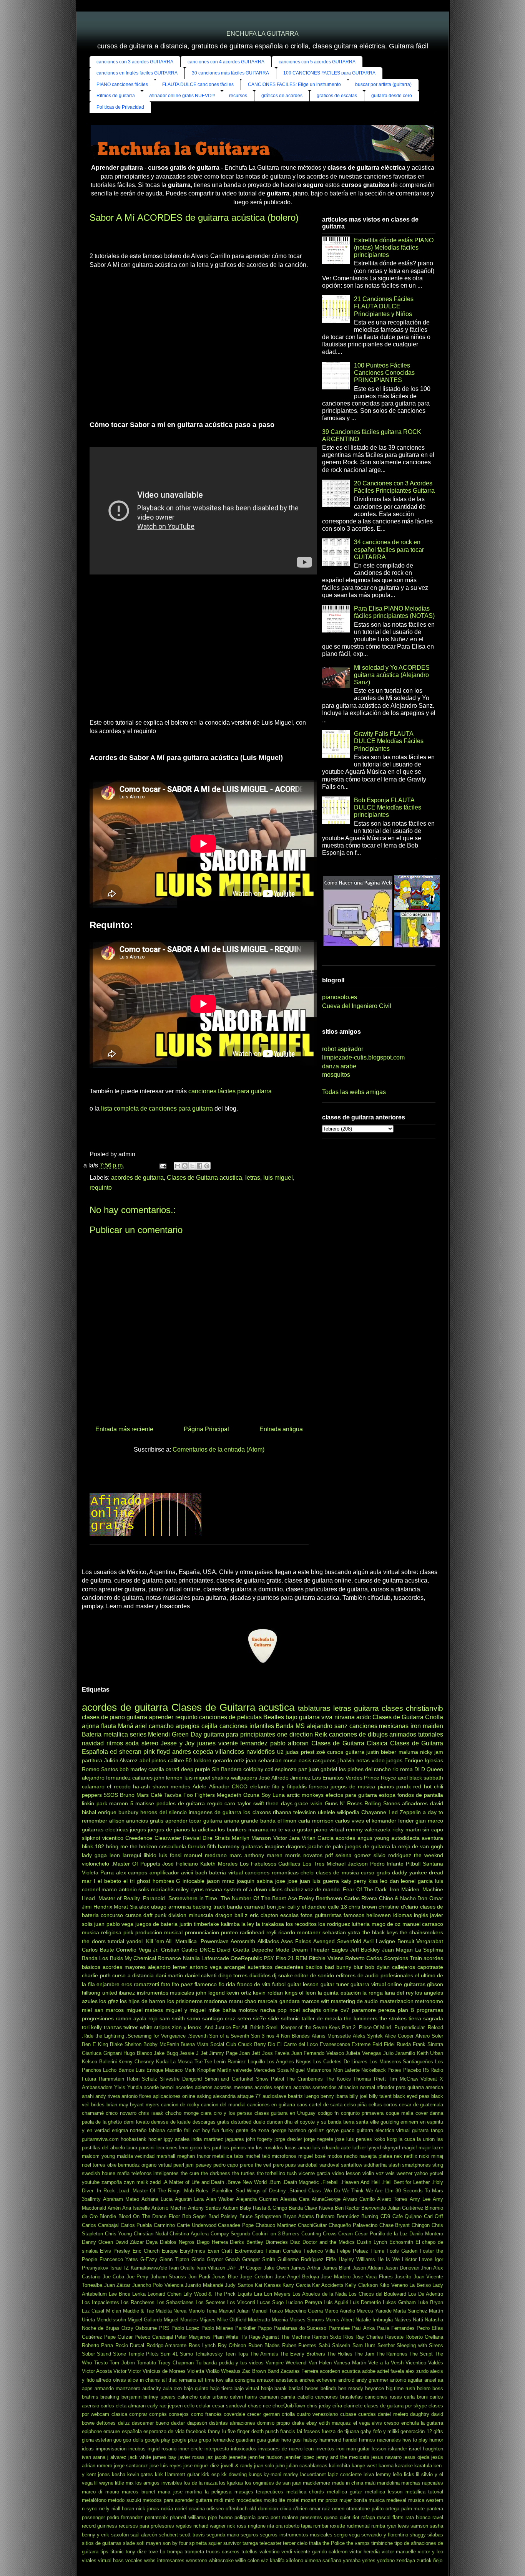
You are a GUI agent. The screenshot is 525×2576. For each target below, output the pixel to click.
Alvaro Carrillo (359, 2199)
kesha (119, 2474)
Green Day (187, 1734)
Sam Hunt (364, 2345)
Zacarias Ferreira (299, 2371)
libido (150, 1855)
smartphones (416, 2165)
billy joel (358, 2096)
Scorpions (396, 1958)
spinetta (198, 2543)
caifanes (142, 1778)
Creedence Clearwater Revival (163, 1838)
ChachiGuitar (312, 2225)
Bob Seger (194, 2216)
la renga (373, 1993)
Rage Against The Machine (280, 2337)
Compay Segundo (231, 2234)
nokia (167, 2509)
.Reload (435, 2027)
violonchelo (96, 1864)
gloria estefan (97, 2440)
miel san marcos (103, 2010)
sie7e (259, 2018)
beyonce (375, 2388)
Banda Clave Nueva (311, 2208)
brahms (90, 2397)
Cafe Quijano (407, 2216)
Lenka (139, 2294)
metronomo (429, 2001)
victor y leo (430, 2552)
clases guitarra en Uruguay (285, 2113)
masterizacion (397, 2001)
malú (370, 2483)
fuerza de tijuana (340, 2431)
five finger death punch (253, 2431)
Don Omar (430, 1898)
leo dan (390, 1881)
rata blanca (418, 2517)
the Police (334, 2543)
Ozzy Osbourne (139, 2328)
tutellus (249, 2552)
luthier (359, 2148)
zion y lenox (186, 2027)
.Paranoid (153, 1898)
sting (438, 2165)
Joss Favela (276, 2053)
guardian (245, 2440)
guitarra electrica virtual (383, 2130)
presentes (311, 2517)
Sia (134, 1907)
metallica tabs (228, 2156)
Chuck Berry (252, 2044)
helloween (379, 1915)
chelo (307, 1872)
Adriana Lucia (157, 2199)
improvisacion (111, 2449)
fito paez (182, 1984)
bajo (292, 1717)
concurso (112, 1915)
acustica (351, 2371)
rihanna (282, 1812)
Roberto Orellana (424, 2337)
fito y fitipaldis (289, 1786)
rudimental (358, 2526)
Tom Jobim (122, 2363)
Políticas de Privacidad (120, 107)
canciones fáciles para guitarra (230, 1091)
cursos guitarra (346, 1752)
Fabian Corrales (283, 2251)
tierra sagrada (426, 2018)
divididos (260, 1975)
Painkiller (245, 2328)
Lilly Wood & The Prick (210, 2294)
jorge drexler (288, 2139)
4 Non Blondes (293, 2036)
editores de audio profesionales (375, 1975)
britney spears (159, 2397)
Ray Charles (369, 2337)
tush (292, 2173)
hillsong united (100, 1993)
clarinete (353, 2406)
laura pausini (140, 2148)
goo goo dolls (128, 2440)
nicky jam (432, 1752)
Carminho (164, 2225)
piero (278, 2165)
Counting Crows (319, 2234)
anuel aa (434, 2380)
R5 (426, 2070)
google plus (184, 2440)
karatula (423, 2466)
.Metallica (185, 1941)
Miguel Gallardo (145, 2320)
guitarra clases (379, 1708)
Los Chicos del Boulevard (378, 2294)
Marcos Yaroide (374, 2311)
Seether (386, 2345)
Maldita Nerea (171, 2311)
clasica (119, 2414)
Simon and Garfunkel (229, 2079)
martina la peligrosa (208, 2492)
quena (331, 2517)
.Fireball (330, 2182)
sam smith (172, 2018)
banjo (267, 2388)
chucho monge (182, 2113)
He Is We (389, 2259)
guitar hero (279, 2440)
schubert (168, 2535)
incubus (137, 2449)
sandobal (307, 2165)
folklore (203, 1760)
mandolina (388, 2483)
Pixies (394, 2070)
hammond (330, 2440)
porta (263, 2517)
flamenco (206, 1984)
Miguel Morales (181, 2320)
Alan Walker (220, 2199)
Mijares (208, 2320)
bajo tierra (221, 2388)
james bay (165, 2457)
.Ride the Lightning (103, 2036)
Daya (152, 2242)
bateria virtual (226, 1872)
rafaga (368, 2517)
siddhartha (375, 2165)
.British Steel (263, 2027)
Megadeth (229, 1795)
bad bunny (338, 1967)
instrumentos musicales (166, 1993)
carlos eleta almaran (123, 2406)
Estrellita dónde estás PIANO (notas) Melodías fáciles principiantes (394, 248)
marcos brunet (138, 2492)
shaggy (418, 2535)
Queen (435, 1769)
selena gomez (353, 1855)
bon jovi (276, 1907)
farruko (197, 1846)
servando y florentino (385, 2535)
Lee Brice (120, 2294)
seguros (249, 2535)
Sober (88, 2354)
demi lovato (137, 2122)
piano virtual (329, 1829)
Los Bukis (111, 1958)
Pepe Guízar (118, 2337)
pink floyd (157, 1752)
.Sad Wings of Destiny (260, 2191)
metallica (116, 1734)
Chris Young (119, 2234)
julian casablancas (307, 2466)
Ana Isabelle (136, 2208)
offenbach (237, 2509)
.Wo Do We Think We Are (352, 2191)
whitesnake (221, 2560)
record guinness (100, 2526)
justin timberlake (199, 1924)
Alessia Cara (295, 2199)
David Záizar (130, 2242)
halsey (311, 2440)
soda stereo (142, 1743)
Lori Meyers (277, 2294)
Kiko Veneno (394, 2285)
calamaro (93, 1786)
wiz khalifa (273, 2560)
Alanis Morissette (331, 2036)
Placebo (412, 2070)
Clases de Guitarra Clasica (350, 1743)
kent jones (98, 2474)
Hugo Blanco (138, 2053)
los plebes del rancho (365, 1769)
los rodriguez (334, 1924)
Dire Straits (216, 1838)
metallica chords (305, 2492)
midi (219, 2500)
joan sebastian (264, 1760)
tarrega (250, 2543)
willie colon (247, 2560)
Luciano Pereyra (304, 2302)
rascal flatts (390, 2517)
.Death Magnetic (301, 2182)
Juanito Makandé (204, 2285)
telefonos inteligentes (155, 2173)
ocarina (197, 2509)
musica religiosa (102, 1932)
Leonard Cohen (164, 2294)
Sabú (324, 2345)
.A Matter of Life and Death (193, 2182)
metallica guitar (345, 2492)
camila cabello (297, 2397)
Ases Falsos (296, 1941)
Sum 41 (169, 2354)
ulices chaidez (286, 1889)
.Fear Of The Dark (364, 1889)
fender (406, 1821)
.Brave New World (246, 2182)
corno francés (206, 2414)
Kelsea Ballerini (99, 2062)
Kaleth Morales (219, 1864)
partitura (92, 1760)
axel (403, 1778)
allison (117, 1821)
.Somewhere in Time (192, 1898)
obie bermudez (124, 2165)
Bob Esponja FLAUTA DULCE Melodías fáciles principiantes (388, 807)
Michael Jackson (347, 1864)
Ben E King (95, 2044)
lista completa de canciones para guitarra (157, 1108)
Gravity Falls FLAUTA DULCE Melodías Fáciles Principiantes (389, 741)
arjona (91, 1726)
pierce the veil (256, 2165)
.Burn (275, 2182)
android (346, 2380)
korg (392, 2139)
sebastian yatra (341, 1932)
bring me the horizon (132, 1846)
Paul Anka (363, 2328)
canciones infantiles (247, 1726)
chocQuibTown (289, 2406)
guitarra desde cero (392, 96)
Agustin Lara (189, 2199)
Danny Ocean (97, 2242)
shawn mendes (171, 1786)
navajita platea (376, 2156)
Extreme (361, 2044)
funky (228, 2130)
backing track (209, 1907)
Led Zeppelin (405, 1812)
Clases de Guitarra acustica (204, 1178)
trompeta (194, 2552)
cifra (337, 2406)
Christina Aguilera (189, 2234)
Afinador (219, 1786)
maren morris (284, 1855)
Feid (377, 2044)
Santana (433, 1864)
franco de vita (254, 1984)
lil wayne (104, 2483)
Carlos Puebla (136, 2225)
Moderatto (259, 2320)
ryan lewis (398, 2526)
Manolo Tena (203, 2311)
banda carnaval (246, 1907)
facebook (196, 2431)
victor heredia (365, 2552)
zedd (155, 2182)
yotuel (436, 2173)
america (434, 2087)
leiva (369, 2474)
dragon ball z (232, 1915)
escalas (289, 1915)
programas (430, 2010)
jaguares (235, 2139)
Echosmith (401, 2242)
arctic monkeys (305, 1795)
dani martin (169, 1975)
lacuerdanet (313, 2474)
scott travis (192, 2535)
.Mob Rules (195, 2191)
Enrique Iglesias (424, 1760)
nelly (104, 2509)
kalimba (230, 1924)
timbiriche (382, 2543)
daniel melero (393, 2414)
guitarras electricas (105, 1829)
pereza (387, 2010)
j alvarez (117, 2457)
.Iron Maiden (404, 1889)
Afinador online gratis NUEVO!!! (182, 96)
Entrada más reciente (124, 1429)
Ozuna (251, 1795)
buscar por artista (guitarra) (383, 84)
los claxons (257, 1812)
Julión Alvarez (121, 1760)
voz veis (385, 2173)
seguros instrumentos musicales (296, 2535)
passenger (93, 2517)
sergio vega (347, 2535)
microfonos (284, 2156)
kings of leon (300, 1993)
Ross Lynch (202, 2345)
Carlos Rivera (361, 1898)
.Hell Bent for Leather (406, 2182)
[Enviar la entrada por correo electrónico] (162, 1165)
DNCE (207, 1950)
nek (398, 2156)
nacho (351, 2156)
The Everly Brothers (302, 2354)
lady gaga (94, 1855)
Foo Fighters (199, 1795)
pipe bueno (220, 2517)
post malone (284, 2517)
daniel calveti (201, 1975)
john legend (210, 1993)
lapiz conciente (345, 2474)
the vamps (358, 2543)
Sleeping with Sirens (420, 2345)
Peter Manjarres (193, 2337)
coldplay (253, 1769)
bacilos (314, 1967)
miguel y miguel (186, 2010)
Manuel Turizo (267, 2311)
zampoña (112, 2182)
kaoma (386, 2466)
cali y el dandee (307, 1907)
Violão (213, 2371)
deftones (106, 2423)
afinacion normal (356, 2087)
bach (201, 1872)
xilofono (295, 2560)
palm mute (413, 2509)
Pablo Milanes (217, 2328)
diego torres (233, 1975)
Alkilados (268, 1941)
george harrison (289, 2130)
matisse (145, 1803)
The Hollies (340, 2354)
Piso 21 (285, 1958)
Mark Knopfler (200, 2070)
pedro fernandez (125, 2517)
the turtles (243, 2173)
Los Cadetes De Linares (340, 2062)
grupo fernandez (217, 2440)
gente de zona (253, 2130)
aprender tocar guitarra (194, 1821)
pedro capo (226, 2165)
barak (281, 2388)
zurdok (424, 2560)
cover (422, 2113)
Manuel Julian (234, 2311)
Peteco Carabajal (154, 2337)
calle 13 (337, 1907)
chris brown (363, 1907)
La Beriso (420, 2285)
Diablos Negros (177, 2242)
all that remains (179, 2380)
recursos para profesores (146, 2526)
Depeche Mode (270, 1950)
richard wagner (209, 2526)
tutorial (116, 1941)
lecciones (167, 2148)
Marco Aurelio (340, 2311)
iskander (398, 2449)
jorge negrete (319, 2139)
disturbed (241, 2122)
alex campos (132, 1872)
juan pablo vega (114, 1924)
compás (158, 2414)
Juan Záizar (117, 2285)
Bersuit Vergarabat (420, 1941)
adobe (369, 2371)
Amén (114, 2208)
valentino (269, 2552)
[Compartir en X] (192, 1166)
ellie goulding (385, 2122)
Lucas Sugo (271, 2302)
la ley (248, 1924)
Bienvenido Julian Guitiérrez (392, 2208)
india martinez (207, 2139)
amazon (266, 2380)
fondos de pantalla (420, 1795)
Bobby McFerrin (161, 2044)
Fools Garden (402, 2251)
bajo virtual (247, 2388)
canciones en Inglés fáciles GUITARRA (137, 73)
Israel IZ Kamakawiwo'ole (139, 2268)
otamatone (358, 2509)
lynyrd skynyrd (384, 2148)
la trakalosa (270, 1924)
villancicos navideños (245, 1752)
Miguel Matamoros (311, 2070)
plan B (406, 2010)
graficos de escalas (337, 96)
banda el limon (278, 1821)
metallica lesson (384, 2492)
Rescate (394, 2337)
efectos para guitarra (351, 1795)
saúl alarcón (144, 2535)
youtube (91, 2182)
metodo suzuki (124, 2500)
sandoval (329, 2165)
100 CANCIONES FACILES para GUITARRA (329, 73)
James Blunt (337, 2268)
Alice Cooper (399, 2036)
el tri (129, 1881)
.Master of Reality (118, 1898)
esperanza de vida (164, 2431)
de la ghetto (109, 2122)
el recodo (119, 1786)
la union (426, 2139)
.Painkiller (222, 2191)
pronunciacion (202, 1932)
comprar (138, 2414)
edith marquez (335, 2423)
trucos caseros (223, 2552)
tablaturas (314, 1708)
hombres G (167, 1881)
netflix (411, 2156)
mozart (309, 2500)
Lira (258, 2294)
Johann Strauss (169, 2277)
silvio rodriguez (392, 1855)
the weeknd (429, 1855)
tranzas (113, 2027)
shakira (221, 1778)
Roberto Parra (97, 2345)
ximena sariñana (323, 2560)
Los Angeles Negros (289, 2062)
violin (368, 2173)
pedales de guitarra (181, 1803)
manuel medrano (205, 1855)
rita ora (275, 2526)
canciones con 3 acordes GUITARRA (135, 62)
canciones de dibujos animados (373, 1734)
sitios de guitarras (102, 2543)
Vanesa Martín (350, 2363)
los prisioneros (185, 2001)
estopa (387, 1795)
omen (338, 2509)
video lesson (346, 2173)
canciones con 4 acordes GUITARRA (226, 62)
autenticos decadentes (275, 1967)
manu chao (243, 2001)
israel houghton (426, 2449)
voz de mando (322, 1889)
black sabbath (426, 1778)
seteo (244, 2018)
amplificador (164, 1872)
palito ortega (385, 2509)
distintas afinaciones (232, 2423)
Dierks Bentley (247, 2242)
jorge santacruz (131, 2466)
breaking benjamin (121, 2397)
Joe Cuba (114, 2277)
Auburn (230, 2208)
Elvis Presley (115, 2251)
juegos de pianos (169, 1829)
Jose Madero (336, 2277)
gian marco (429, 1821)
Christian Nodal (151, 2234)
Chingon (421, 2225)
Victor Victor (127, 2371)
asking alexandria (216, 2096)
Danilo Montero (426, 2234)
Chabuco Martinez (276, 2225)
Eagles (340, 1950)
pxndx (404, 1786)
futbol (279, 1984)
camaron (269, 2397)
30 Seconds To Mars (419, 2191)
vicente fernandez (243, 1743)
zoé (321, 1752)
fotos (307, 1915)
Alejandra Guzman (257, 2199)
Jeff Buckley (365, 1950)
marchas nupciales (422, 2483)
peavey (204, 2165)
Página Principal (206, 1429)
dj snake (282, 1975)
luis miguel (278, 1178)
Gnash (233, 2259)
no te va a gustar (291, 1829)
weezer (405, 2173)
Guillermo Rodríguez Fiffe (307, 2259)
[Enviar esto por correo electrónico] (178, 1166)
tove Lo (157, 2552)
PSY (269, 1958)
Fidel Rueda (397, 2044)
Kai (258, 2285)
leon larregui (125, 1855)
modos (335, 2156)
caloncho (188, 2397)
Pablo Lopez (185, 2328)
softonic (290, 2018)
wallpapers (244, 1778)
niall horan (123, 2509)
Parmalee (339, 2328)
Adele (199, 1786)
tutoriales (431, 1734)
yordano (386, 2560)
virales (89, 2560)
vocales (134, 2560)
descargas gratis (211, 2122)
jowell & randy (237, 2466)
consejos (179, 2414)
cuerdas (367, 2414)
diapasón (197, 2423)
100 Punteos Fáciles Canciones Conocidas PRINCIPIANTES (384, 373)
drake (298, 2423)
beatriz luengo (303, 2096)
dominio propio (273, 2423)
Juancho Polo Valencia (158, 2285)
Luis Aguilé (336, 2302)
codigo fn (328, 2113)
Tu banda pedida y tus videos (230, 2363)
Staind (104, 2354)
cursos (133, 1915)
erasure (112, 2431)
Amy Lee (420, 2199)
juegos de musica (353, 1786)
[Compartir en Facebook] (199, 1166)
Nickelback (374, 2070)
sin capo (433, 1829)
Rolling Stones (382, 1803)
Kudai (162, 2062)
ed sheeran (125, 1752)
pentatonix (156, 2517)
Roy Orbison (232, 2345)
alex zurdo (417, 2371)
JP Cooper (250, 2268)
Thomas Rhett (370, 2079)
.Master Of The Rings (156, 2191)
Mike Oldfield (232, 2320)
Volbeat (429, 2079)
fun (216, 2130)
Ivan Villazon (211, 2268)
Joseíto (403, 2277)
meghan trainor (194, 2156)
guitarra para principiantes (240, 1734)
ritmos (115, 1743)
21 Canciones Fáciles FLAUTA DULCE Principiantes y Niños (384, 306)
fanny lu (217, 2431)
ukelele (326, 1812)
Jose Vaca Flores (372, 2277)
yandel (135, 1941)
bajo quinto (196, 2388)
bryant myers (145, 2105)
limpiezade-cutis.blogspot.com (363, 1057)
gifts (438, 2431)
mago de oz (386, 1924)
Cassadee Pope (236, 2225)
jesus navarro (386, 2457)
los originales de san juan (273, 2483)
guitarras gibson (424, 1984)
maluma (408, 1752)
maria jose (170, 2492)
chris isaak (151, 2113)
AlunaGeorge (326, 2199)
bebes (312, 2388)
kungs (255, 2474)
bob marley (133, 1769)
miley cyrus (190, 1889)
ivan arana (94, 2457)
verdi (287, 2552)
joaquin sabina (255, 1881)
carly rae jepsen (165, 2406)
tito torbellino (271, 2173)
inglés (421, 1915)
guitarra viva (316, 1717)
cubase (348, 2414)
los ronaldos (269, 2148)
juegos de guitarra (368, 1846)
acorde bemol (159, 2087)
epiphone (92, 2431)
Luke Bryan (430, 2302)
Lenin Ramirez (230, 2062)
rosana (214, 1889)
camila (156, 1769)
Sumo (186, 2354)
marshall (166, 2156)
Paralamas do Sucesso (300, 2328)
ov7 (345, 2010)
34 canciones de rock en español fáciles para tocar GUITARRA (389, 549)
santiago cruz (219, 2018)
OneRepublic (246, 1958)
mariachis (163, 1889)
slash (395, 2165)
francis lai (291, 2431)
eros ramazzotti (140, 1984)
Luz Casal (93, 2311)
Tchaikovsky (209, 2354)
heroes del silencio (163, 1812)
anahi (88, 2096)
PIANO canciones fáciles (122, 84)
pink (128, 1932)
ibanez (127, 1993)
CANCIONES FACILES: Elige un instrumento (294, 84)
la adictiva (204, 1829)
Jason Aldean (368, 2268)
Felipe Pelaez (353, 2251)
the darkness (216, 2173)
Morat (121, 1907)
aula (168, 2388)
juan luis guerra (319, 1881)
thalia (315, 2543)
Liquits (245, 2294)
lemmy (383, 2474)
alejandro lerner (168, 1967)
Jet (204, 2053)
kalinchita (340, 2466)
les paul (212, 2148)
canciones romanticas (272, 1872)
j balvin (346, 1760)
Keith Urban (430, 2053)
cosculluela (173, 1846)
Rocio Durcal (130, 2345)
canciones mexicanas (379, 1726)
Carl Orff (434, 2216)
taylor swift (251, 1803)
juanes (206, 1743)
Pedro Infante (387, 1864)
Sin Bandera (227, 1769)
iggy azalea (177, 2139)
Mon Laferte (346, 2070)
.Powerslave (214, 1941)
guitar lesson (303, 1984)
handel (350, 2440)
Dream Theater (310, 1950)
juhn (280, 2466)
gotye (332, 2130)
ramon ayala (131, 2018)
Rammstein (111, 2079)
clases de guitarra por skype (395, 2406)
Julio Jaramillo (399, 2053)
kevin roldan (268, 1993)
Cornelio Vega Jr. (137, 1950)
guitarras (252, 1846)
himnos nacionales (380, 2440)
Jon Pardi (199, 2277)
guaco (348, 2130)
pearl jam (184, 2165)
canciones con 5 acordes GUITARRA (317, 62)
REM (302, 1958)
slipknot (91, 1838)
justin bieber (381, 1752)
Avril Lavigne (379, 1941)
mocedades (249, 2500)
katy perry (354, 1881)
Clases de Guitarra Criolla (408, 1717)
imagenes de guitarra (215, 1812)
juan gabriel (323, 1769)
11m (389, 2191)
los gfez (109, 2001)
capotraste (430, 1967)
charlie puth (96, 1975)
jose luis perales (354, 2139)
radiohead (252, 1932)
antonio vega (206, 1967)
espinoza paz (291, 1769)
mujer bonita (353, 2500)
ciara (206, 2113)
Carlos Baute (98, 1950)
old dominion (264, 2509)
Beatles (274, 1717)
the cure (190, 2173)
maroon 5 (121, 1803)
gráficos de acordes (282, 96)
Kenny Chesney (136, 2062)
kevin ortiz (239, 1993)
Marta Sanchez (410, 2311)
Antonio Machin (169, 2208)
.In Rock (105, 2191)
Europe (170, 2251)
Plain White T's (230, 2337)
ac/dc (364, 1717)
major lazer (431, 2148)
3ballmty (91, 2199)
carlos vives (350, 1821)
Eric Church (146, 2251)
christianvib (424, 1708)
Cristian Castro (179, 1950)
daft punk (155, 1915)
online (331, 2010)
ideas (88, 2449)
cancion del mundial (223, 2105)
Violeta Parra (98, 1872)
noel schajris (305, 2010)
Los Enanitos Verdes (337, 1778)
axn (178, 2388)
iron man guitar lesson (361, 2449)
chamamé (93, 2113)
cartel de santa (326, 2105)
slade (129, 2543)
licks (409, 2474)
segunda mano (223, 2535)
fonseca (319, 1786)
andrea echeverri (318, 2380)
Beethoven (329, 1898)
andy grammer (372, 2380)
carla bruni (416, 2397)
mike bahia (222, 2010)
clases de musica (337, 1872)
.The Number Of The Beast (253, 1898)
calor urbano (214, 2397)
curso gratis (375, 1872)
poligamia (245, 2517)
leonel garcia (417, 1881)
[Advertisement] (199, 349)
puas (291, 2165)
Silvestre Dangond (181, 2079)
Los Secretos (211, 2302)
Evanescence (335, 2044)
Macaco (174, 2070)
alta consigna (240, 2380)
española (132, 2431)
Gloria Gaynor (207, 2259)
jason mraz (221, 1881)
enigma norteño (129, 2130)
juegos (138, 1829)
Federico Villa (319, 2251)
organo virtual (156, 2165)
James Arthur (306, 2268)
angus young (373, 1838)
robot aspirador (343, 1049)
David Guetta (233, 1950)
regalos (184, 2526)
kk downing (234, 2474)
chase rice (259, 2406)
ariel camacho (154, 1726)
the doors (94, 1941)
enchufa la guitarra (422, 2423)
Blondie (108, 2216)
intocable (194, 1881)
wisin (316, 1803)
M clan (114, 2311)
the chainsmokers (421, 1932)
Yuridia (135, 2087)
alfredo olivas (111, 2380)
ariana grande (241, 1821)
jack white (140, 2457)
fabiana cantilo (165, 2130)
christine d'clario (398, 1907)
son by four (175, 2543)
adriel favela (390, 2371)
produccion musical (159, 1932)
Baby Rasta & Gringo (263, 2208)
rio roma (403, 1769)
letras (253, 1178)
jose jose (286, 1881)
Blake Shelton (126, 2044)
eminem (409, 2122)
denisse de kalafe (171, 2122)
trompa (175, 2552)
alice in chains (144, 2380)
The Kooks (338, 2079)
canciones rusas (383, 2397)
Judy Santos (239, 2285)
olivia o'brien (294, 2509)
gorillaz (316, 2130)
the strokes (393, 2018)
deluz (124, 2423)
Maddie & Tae (139, 2311)
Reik (321, 1734)
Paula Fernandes (396, 2328)
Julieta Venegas (363, 2053)
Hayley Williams (357, 2259)
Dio (272, 2044)
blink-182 (93, 1846)
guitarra (137, 1717)
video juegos (387, 1760)
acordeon (330, 2371)
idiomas (403, 1915)
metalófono (94, 2500)
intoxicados (244, 2449)
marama (258, 1829)
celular (203, 2406)
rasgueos (324, 1760)
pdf (329, 1855)
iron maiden (427, 1726)
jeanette (238, 2457)
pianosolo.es (340, 997)
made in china (348, 2483)
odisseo (215, 2509)
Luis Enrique (150, 2070)
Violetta (196, 2371)
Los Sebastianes (175, 2302)
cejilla (209, 1726)
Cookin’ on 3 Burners (276, 2234)
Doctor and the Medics (329, 2242)
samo (194, 2018)
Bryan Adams (299, 2216)
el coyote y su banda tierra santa (331, 2122)
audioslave (274, 2096)
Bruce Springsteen (260, 2216)
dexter (178, 2423)
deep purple (196, 1769)
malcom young (98, 2156)
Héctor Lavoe (417, 2259)
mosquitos (336, 1075)
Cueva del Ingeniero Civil (357, 1006)
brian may (117, 2105)
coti (269, 1769)
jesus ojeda (416, 2457)
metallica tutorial (424, 2492)
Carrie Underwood (197, 2225)
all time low (211, 2380)
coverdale (234, 2414)
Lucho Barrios (118, 2070)
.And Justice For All (225, 2027)
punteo (229, 1932)
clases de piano (103, 1717)
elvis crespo (385, 2423)
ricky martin (407, 1829)
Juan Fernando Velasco (318, 2053)
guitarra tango (428, 2130)
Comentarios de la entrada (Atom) (218, 1449)
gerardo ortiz (229, 1760)
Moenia (280, 2320)
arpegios (188, 1726)
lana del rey (399, 1993)
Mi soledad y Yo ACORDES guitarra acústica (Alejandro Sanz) (392, 675)
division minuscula (191, 1915)
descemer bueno (150, 2423)
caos (302, 2105)
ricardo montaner (299, 1932)
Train (416, 1958)
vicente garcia (314, 2173)
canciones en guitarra (271, 2105)
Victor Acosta (97, 2371)
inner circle (191, 2449)
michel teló (258, 2156)
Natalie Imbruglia (374, 2320)
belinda (328, 2388)
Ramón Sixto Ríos (333, 2337)
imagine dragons (285, 1846)
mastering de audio (355, 2001)
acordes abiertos (194, 2087)
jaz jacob (217, 2457)
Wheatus (231, 2371)
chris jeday (319, 2406)
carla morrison (316, 1821)
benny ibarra (334, 2096)
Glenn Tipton (174, 2259)
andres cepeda (193, 1752)
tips (104, 2552)
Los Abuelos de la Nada (320, 2294)
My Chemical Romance (153, 1958)
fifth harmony (223, 1846)
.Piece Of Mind (374, 2027)
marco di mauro (101, 2492)
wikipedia (348, 1812)
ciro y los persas (233, 2113)
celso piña (355, 2105)
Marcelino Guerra (304, 2311)
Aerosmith (243, 1941)
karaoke (404, 2466)
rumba (378, 2526)
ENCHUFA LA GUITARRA (262, 34)
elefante (260, 1786)
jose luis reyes (166, 2466)
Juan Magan (398, 1950)
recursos (238, 96)
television (305, 1812)
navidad (93, 1743)
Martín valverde (234, 2070)
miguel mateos (145, 2010)
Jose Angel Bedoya (297, 2277)
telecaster (270, 2543)
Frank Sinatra (428, 2044)
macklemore (316, 2483)
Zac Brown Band (261, 2371)
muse (290, 1760)
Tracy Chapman (176, 2363)
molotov (248, 2010)
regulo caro (221, 1803)
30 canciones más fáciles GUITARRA (230, 73)
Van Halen (320, 2363)
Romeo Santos (100, 1769)
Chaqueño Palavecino (353, 2225)
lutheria (361, 1924)
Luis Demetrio (366, 2302)
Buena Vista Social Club (208, 2044)
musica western (426, 2500)
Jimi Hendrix (97, 1907)
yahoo (421, 2173)
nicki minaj (431, 2156)
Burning (370, 2216)
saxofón (120, 2535)
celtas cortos (383, 2105)
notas (363, 1760)
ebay (312, 2423)
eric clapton (264, 1915)
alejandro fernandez (106, 1778)
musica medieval (387, 2500)
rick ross (237, 2526)
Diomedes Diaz (283, 2242)
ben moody (351, 2388)
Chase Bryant (395, 2225)
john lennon (168, 1778)
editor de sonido (314, 1975)
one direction (295, 1734)
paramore (364, 2010)
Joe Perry (138, 2277)
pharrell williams (188, 2517)
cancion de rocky (180, 2105)
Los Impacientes (101, 2302)
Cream (346, 2234)
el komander (381, 1821)
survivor (232, 2543)
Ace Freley (301, 1898)
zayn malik (136, 2182)
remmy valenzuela (368, 1829)
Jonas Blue (225, 2277)
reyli (271, 1932)
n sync (90, 2509)
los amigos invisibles (159, 2483)
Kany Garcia (297, 2285)
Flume (377, 2251)
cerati (172, 1769)
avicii (187, 1872)
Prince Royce (380, 1778)
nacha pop (274, 2010)
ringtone (257, 2526)
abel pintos (153, 1760)
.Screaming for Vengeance (156, 2036)
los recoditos (301, 1924)
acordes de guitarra (137, 1178)
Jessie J (189, 2053)
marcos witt (315, 2001)
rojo (153, 2018)
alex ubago (153, 1907)
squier (215, 2543)
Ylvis (120, 2087)
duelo (259, 2122)
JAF (232, 2268)
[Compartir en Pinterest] (207, 1166)
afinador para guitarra (400, 2087)
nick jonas (148, 2509)
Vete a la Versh (386, 2363)
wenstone (197, 2560)
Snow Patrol (270, 2079)
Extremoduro (249, 2251)
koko (380, 2139)
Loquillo (256, 2062)
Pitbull (413, 1864)
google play (158, 2440)
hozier (155, 2139)
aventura (432, 1838)
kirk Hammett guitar (177, 2474)
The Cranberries (305, 2079)
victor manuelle (399, 2552)
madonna (216, 2001)
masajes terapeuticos (259, 2492)
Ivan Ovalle (182, 2268)
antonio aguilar (406, 2380)
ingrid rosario (162, 2449)
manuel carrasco (423, 1924)
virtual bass (111, 2560)
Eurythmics (193, 2251)
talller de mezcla (322, 2018)
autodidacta (405, 1838)
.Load (123, 2191)
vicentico (113, 1838)
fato (166, 1984)
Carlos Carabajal (100, 2225)
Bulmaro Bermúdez (338, 2216)
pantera (435, 2509)
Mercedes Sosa (271, 2070)
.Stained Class (304, 2191)
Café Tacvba (166, 1795)
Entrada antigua (281, 1429)
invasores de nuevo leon (286, 2449)
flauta (109, 1726)
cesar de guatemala (421, 2105)
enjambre (108, 1984)
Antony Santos (204, 2208)
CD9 (385, 2216)
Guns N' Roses (344, 1803)
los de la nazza (201, 2483)
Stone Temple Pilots (136, 2354)
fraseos (312, 2431)
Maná (126, 1726)
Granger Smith (259, 2259)
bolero (424, 2388)
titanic (117, 2552)
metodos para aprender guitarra (177, 2500)
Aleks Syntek (368, 2036)
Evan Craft (220, 2251)
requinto (101, 1188)
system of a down (246, 1889)
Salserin (341, 2345)
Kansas (272, 2285)
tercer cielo (295, 2543)
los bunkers (232, 1829)
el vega (361, 2423)
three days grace (287, 1803)
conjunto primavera (362, 2113)
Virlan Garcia (318, 1838)
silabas (435, 2535)
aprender (161, 1717)
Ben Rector (347, 2208)
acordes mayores (124, 1967)
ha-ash (141, 1786)
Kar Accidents (328, 2285)
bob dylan (377, 1967)
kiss (373, 1881)
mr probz (328, 2500)
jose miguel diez (201, 2466)
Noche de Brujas (101, 2328)
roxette (337, 2526)
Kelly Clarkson (361, 2285)
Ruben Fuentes (299, 2345)
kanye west (364, 2466)
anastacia (287, 2380)
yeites (369, 2560)
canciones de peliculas (230, 1717)
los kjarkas (231, 2483)
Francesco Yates (119, 2259)
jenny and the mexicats (343, 2457)
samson (419, 2526)
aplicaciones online (174, 2096)
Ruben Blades (264, 2345)
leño (397, 2474)
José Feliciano (180, 1864)
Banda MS (290, 1726)
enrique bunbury (118, 1812)
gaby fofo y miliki (380, 2431)
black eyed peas (411, 2096)
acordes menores (233, 2087)
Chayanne (374, 1812)
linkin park (95, 1803)
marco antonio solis (125, 1889)
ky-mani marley (281, 2474)
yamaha (352, 2560)
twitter (131, 2027)
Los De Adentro (426, 2294)
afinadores (415, 1803)
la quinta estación (339, 1993)
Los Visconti (241, 2302)
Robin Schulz (142, 2079)
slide (273, 2018)
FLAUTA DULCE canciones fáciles (198, 84)
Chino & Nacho (397, 1898)
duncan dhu (280, 2122)
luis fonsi (170, 1855)
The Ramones (392, 2354)
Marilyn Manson (251, 1838)
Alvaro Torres (392, 2199)
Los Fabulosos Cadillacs (270, 1864)
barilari (296, 2388)
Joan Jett (250, 2053)
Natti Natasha (428, 2320)
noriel (181, 2509)
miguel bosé (312, 2156)
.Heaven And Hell (360, 2182)
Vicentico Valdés (424, 2363)
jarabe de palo (325, 1846)
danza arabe (339, 1066)
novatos (313, 1855)
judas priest (300, 1752)
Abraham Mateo (121, 2199)
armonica (180, 1907)
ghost (144, 1881)
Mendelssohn (111, 2320)
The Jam (364, 2354)
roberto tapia (298, 2526)
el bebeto (109, 1881)
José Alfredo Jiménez (285, 1778)
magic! (410, 2148)
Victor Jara (287, 1838)
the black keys (380, 1932)
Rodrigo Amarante (166, 2345)
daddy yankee (409, 1872)
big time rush (401, 2388)
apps (87, 2388)
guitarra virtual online (376, 1984)
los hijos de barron (143, 2001)
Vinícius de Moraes (164, 2371)
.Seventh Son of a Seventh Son (224, 2036)
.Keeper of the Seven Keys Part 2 (317, 2027)
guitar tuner (335, 1984)
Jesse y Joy (178, 1743)
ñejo (438, 2560)
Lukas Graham (399, 2302)
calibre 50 (180, 1760)
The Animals (264, 2354)
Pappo (265, 2328)
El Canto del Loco (297, 2044)
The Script (421, 2354)
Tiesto (101, 2363)
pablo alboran (290, 1743)
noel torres (94, 2165)
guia (261, 2440)
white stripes (155, 2027)
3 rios (268, 2036)
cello (189, 2406)
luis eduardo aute (332, 2148)
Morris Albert (340, 2320)
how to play (415, 2440)
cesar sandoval (229, 2406)
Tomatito (146, 2363)
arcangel (235, 1967)
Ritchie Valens (326, 1958)
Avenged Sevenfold (337, 1941)
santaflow (351, 2165)
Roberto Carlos (364, 1958)
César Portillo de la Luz (381, 2234)
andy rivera (108, 2096)
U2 (280, 1752)
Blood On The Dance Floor (149, 2216)
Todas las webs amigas (354, 1092)
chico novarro (121, 2113)
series (138, 1734)
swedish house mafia (106, 2173)
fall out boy (197, 2130)
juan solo (264, 2466)
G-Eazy (149, 2259)
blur (358, 1967)
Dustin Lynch (372, 2242)
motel (293, 2500)
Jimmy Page (223, 2053)
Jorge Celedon (256, 2277)
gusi (297, 2440)
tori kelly (92, 2027)
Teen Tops (237, 2354)
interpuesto (217, 2449)
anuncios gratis (145, 1821)
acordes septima (273, 2087)
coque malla (400, 2113)
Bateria (92, 1734)
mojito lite (274, 2500)
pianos (386, 1786)
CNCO (240, 1786)
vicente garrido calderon (321, 2552)
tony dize (136, 2552)
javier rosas (191, 2457)
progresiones (98, 2018)
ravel (438, 2517)
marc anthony (247, 1855)
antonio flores (136, 2096)
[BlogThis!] (185, 1166)
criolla (288, 2414)
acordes (345, 1838)
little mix (124, 2483)
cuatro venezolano (317, 2414)
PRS (164, 2328)
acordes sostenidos (315, 2087)
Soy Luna (273, 1795)
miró (230, 2500)
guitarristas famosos (340, 1915)
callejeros (404, 1967)
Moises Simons (307, 2320)
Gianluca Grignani (102, 2053)
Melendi (159, 1734)
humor (436, 2440)
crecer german (263, 2414)
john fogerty (259, 2139)
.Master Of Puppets (136, 1864)
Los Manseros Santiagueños (401, 2062)
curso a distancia (133, 1975)
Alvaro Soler (429, 2036)
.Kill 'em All (158, 1941)
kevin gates (140, 2474)
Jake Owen (276, 2268)
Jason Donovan (402, 2268)
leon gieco (190, 2148)
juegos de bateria (157, 1924)
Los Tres (313, 1864)
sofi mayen (149, 2543)
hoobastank (134, 2139)
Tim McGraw (403, 2079)
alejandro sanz (327, 1726)
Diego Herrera (212, 2242)
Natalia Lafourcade (206, 1958)
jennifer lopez (299, 2457)
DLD (420, 1769)
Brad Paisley (223, 2216)
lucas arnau (298, 2148)
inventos (325, 2449)
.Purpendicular (409, 2027)
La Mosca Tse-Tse (191, 2062)
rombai (321, 2526)
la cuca (407, 2139)
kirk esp (210, 2474)
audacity (152, 2388)
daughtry (420, 2414)
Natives (403, 2320)
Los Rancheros (138, 2302)
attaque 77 (249, 2096)
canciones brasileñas (339, 2397)
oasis (305, 1760)
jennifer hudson (265, 2457)
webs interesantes (164, 2560)
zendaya (406, 2560)
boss (438, 2388)
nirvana (345, 1717)
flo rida (227, 1984)
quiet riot (350, 2517)
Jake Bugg (166, 2053)
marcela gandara (279, 2001)
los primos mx (238, 2148)
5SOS (111, 1795)
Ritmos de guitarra (116, 96)
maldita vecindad (136, 2156)
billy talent (380, 2096)
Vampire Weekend (286, 2363)
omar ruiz (320, 2509)
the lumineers (361, 2018)
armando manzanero (117, 2388)
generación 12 (416, 2431)
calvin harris (243, 2397)
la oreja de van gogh (418, 1846)
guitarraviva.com (100, 2139)
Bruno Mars (134, 1795)
